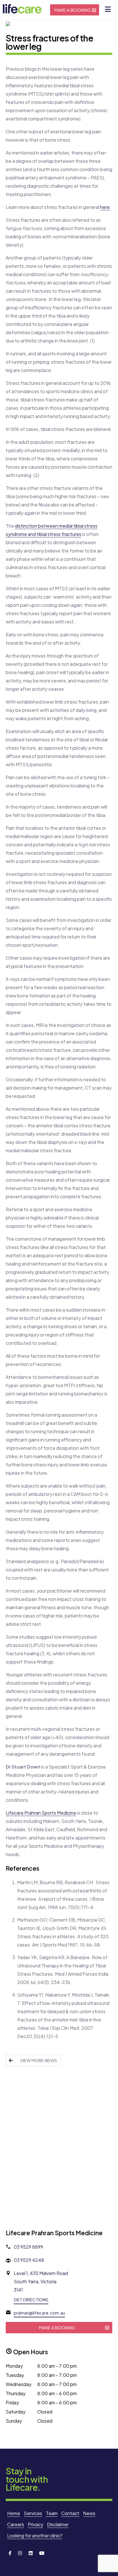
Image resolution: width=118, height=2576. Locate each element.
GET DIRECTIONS (31, 2299)
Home (14, 2513)
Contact (70, 2513)
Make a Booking (72, 10)
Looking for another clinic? (35, 2536)
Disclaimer (58, 2524)
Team (52, 2513)
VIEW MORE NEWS (39, 2060)
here (105, 207)
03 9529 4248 (29, 2260)
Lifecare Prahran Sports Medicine (41, 1813)
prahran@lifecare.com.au (39, 2313)
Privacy (36, 2524)
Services (33, 2513)
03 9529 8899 (28, 2247)
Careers (16, 2524)
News (89, 2513)
